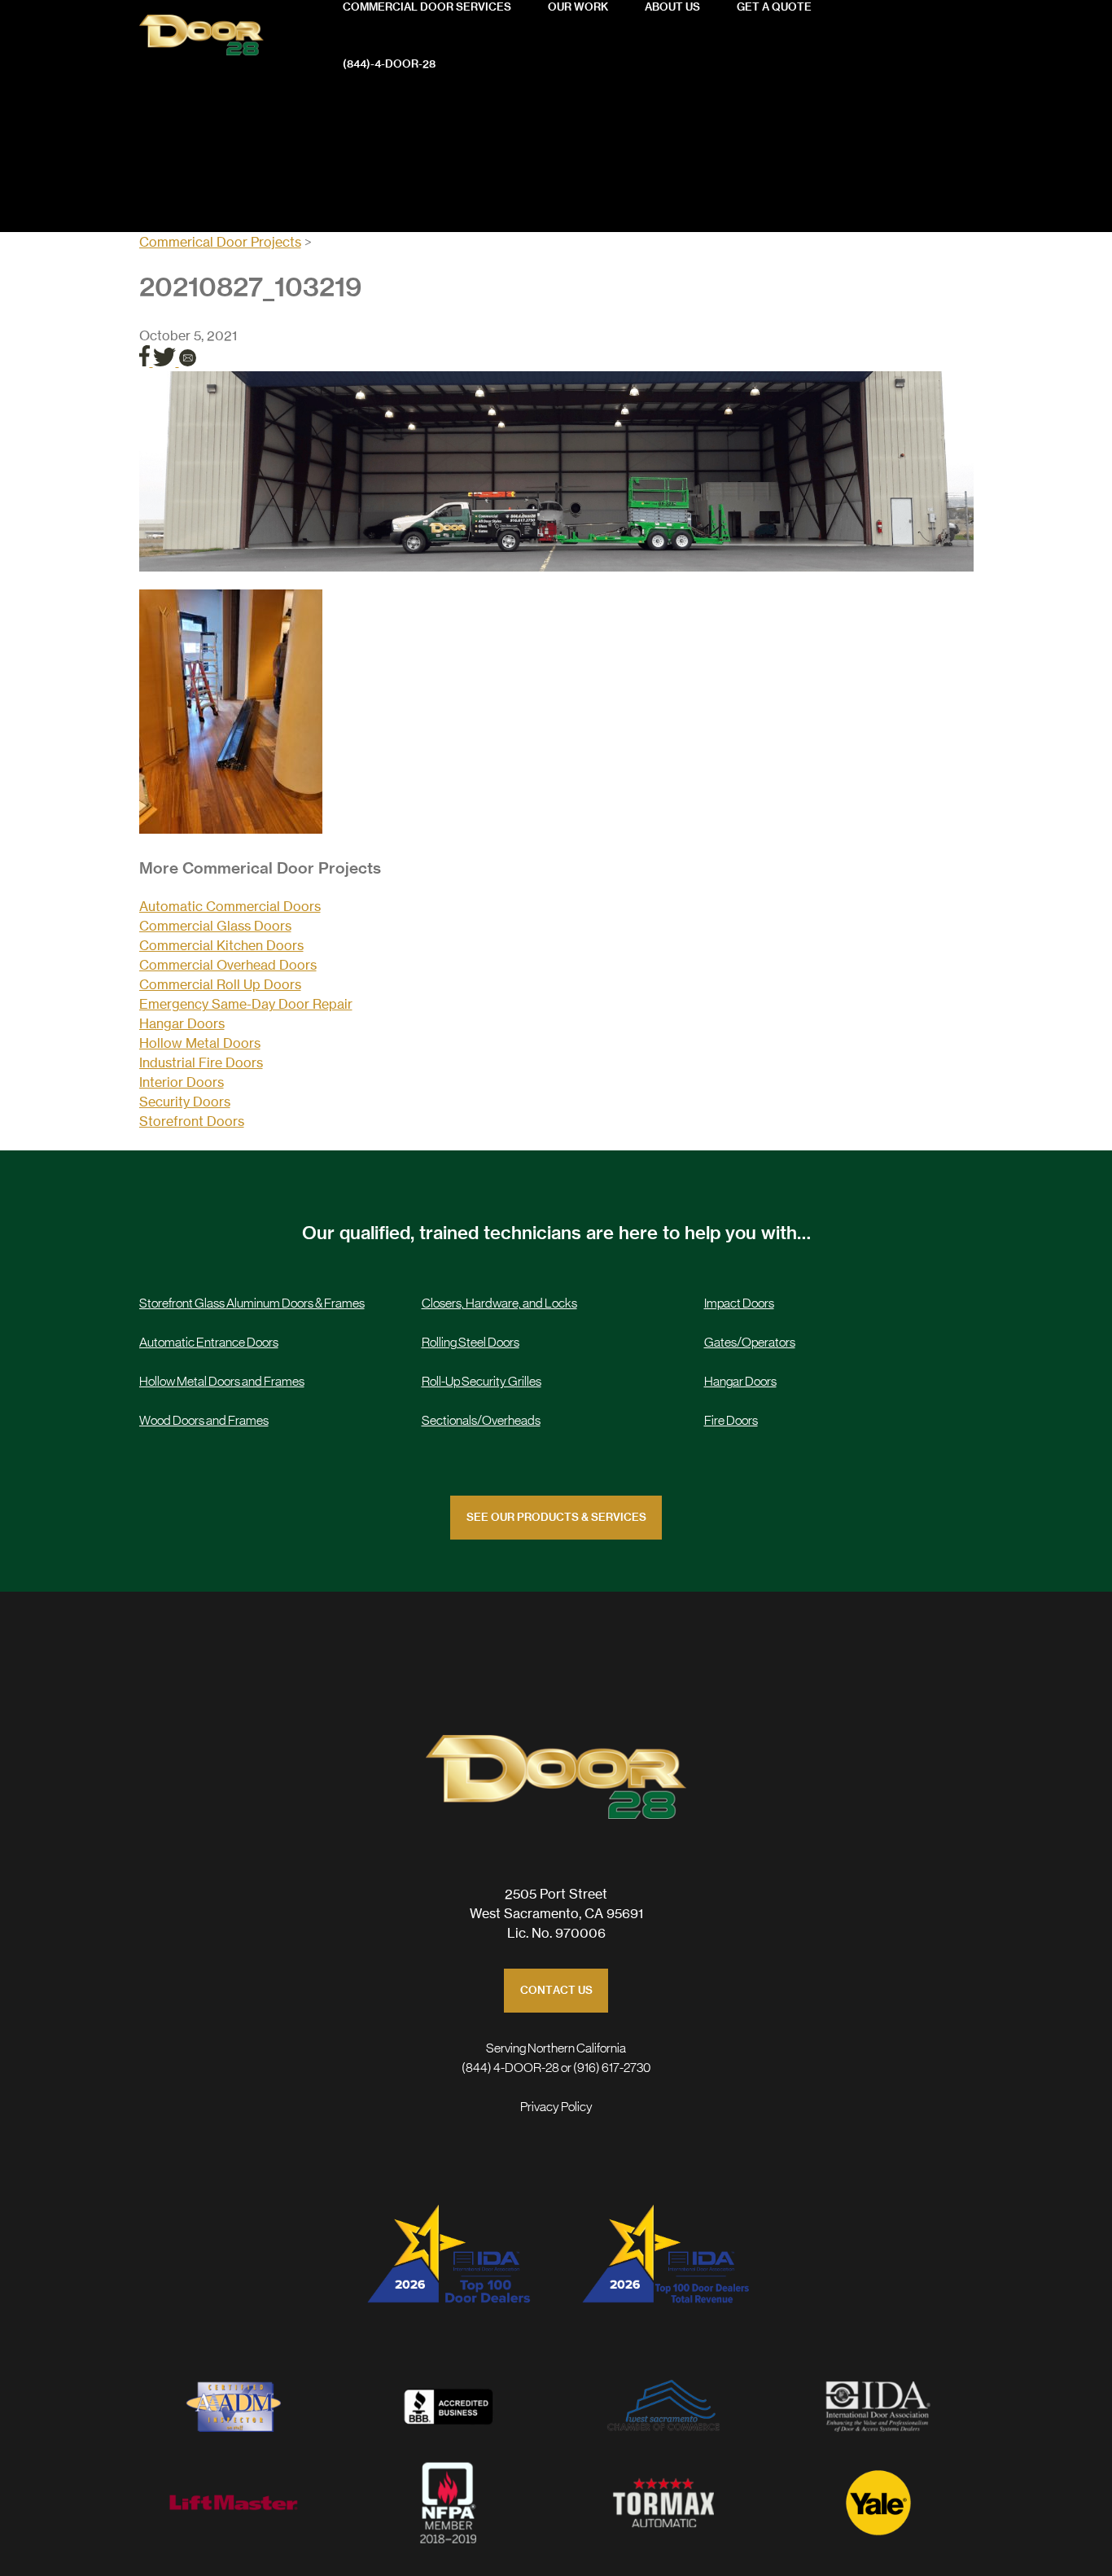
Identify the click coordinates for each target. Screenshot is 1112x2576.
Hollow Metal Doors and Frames (222, 1382)
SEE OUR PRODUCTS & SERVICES (556, 1518)
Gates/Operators (750, 1343)
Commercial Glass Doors (215, 926)
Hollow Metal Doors (200, 1043)
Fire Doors (731, 1421)
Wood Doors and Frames (204, 1421)
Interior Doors (182, 1082)
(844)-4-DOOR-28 (389, 65)
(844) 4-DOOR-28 (510, 2068)
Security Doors (185, 1102)
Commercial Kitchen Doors (221, 945)
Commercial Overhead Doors (228, 965)
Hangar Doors (182, 1023)
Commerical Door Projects (220, 242)
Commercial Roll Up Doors (220, 984)
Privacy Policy (556, 2107)
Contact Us (556, 1991)
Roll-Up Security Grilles (482, 1382)
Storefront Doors (192, 1121)
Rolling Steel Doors (471, 1343)
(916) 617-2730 (612, 2068)
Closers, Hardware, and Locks (499, 1303)
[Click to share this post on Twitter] (166, 361)
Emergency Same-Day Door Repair (246, 1004)
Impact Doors (739, 1303)
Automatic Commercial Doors (230, 906)
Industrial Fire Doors (201, 1062)
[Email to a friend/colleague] (188, 361)
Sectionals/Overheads (481, 1421)
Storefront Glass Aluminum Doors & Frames (252, 1303)
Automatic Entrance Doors (209, 1343)
